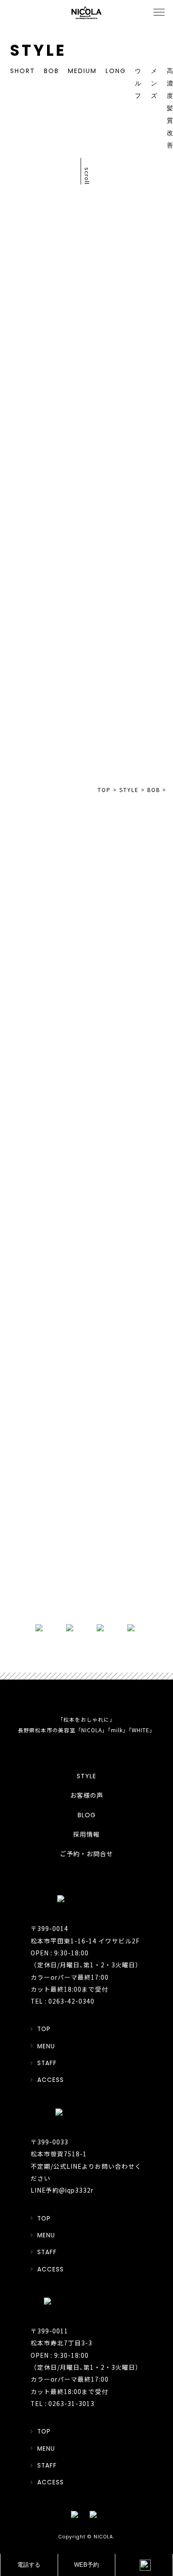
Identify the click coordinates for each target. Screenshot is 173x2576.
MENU (46, 2046)
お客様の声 (87, 1796)
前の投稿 (40, 390)
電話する (29, 2565)
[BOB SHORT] (130, 668)
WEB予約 (86, 2565)
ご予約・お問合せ (86, 1854)
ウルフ (138, 83)
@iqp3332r (76, 2190)
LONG (116, 71)
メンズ (154, 83)
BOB (51, 71)
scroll (87, 176)
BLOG (87, 1815)
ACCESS (51, 2080)
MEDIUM (82, 71)
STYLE (86, 1776)
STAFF (47, 2063)
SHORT (23, 71)
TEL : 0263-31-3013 (63, 2403)
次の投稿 (133, 420)
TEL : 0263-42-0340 (63, 2001)
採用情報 (86, 1834)
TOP (87, 404)
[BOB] (130, 543)
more (86, 1591)
